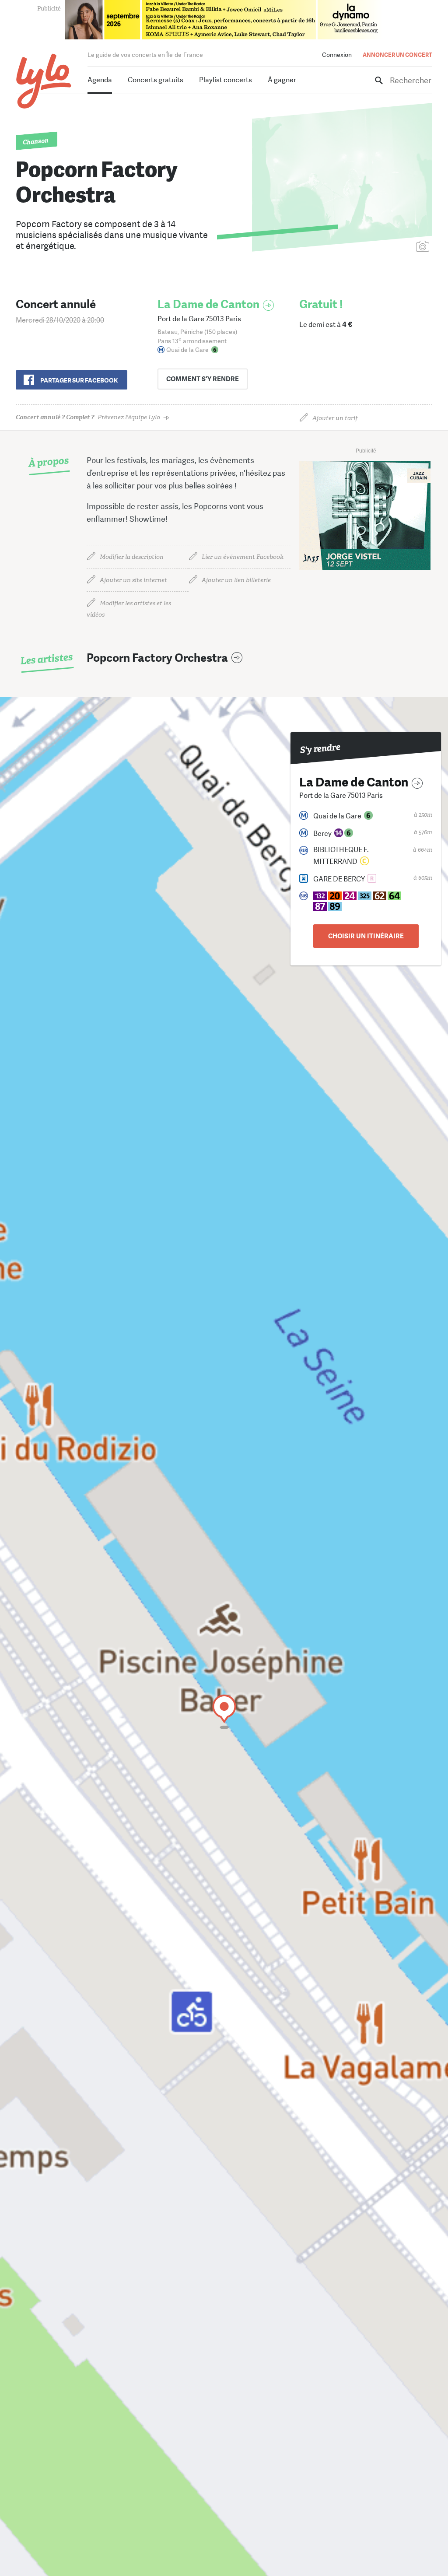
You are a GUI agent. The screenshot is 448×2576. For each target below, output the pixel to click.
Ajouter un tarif (335, 418)
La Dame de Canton (208, 304)
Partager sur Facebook (79, 380)
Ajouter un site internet (133, 580)
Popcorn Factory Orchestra (157, 658)
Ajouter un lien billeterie (236, 580)
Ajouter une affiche (384, 247)
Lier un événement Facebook (243, 557)
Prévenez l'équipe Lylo (88, 417)
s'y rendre (203, 379)
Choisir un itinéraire (366, 936)
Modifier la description (132, 557)
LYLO (44, 81)
